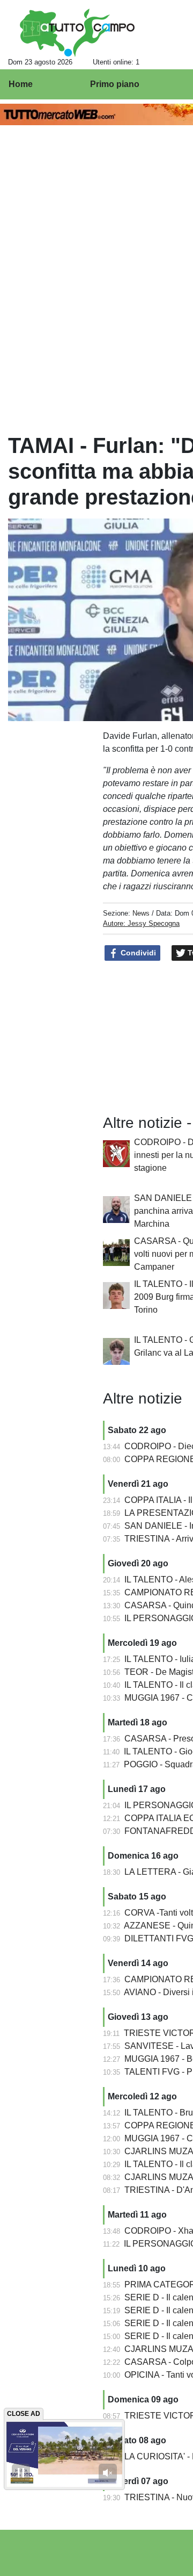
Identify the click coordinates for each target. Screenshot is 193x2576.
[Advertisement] (41, 900)
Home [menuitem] (21, 84)
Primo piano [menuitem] (115, 84)
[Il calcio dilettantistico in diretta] (77, 33)
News (141, 913)
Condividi (137, 953)
